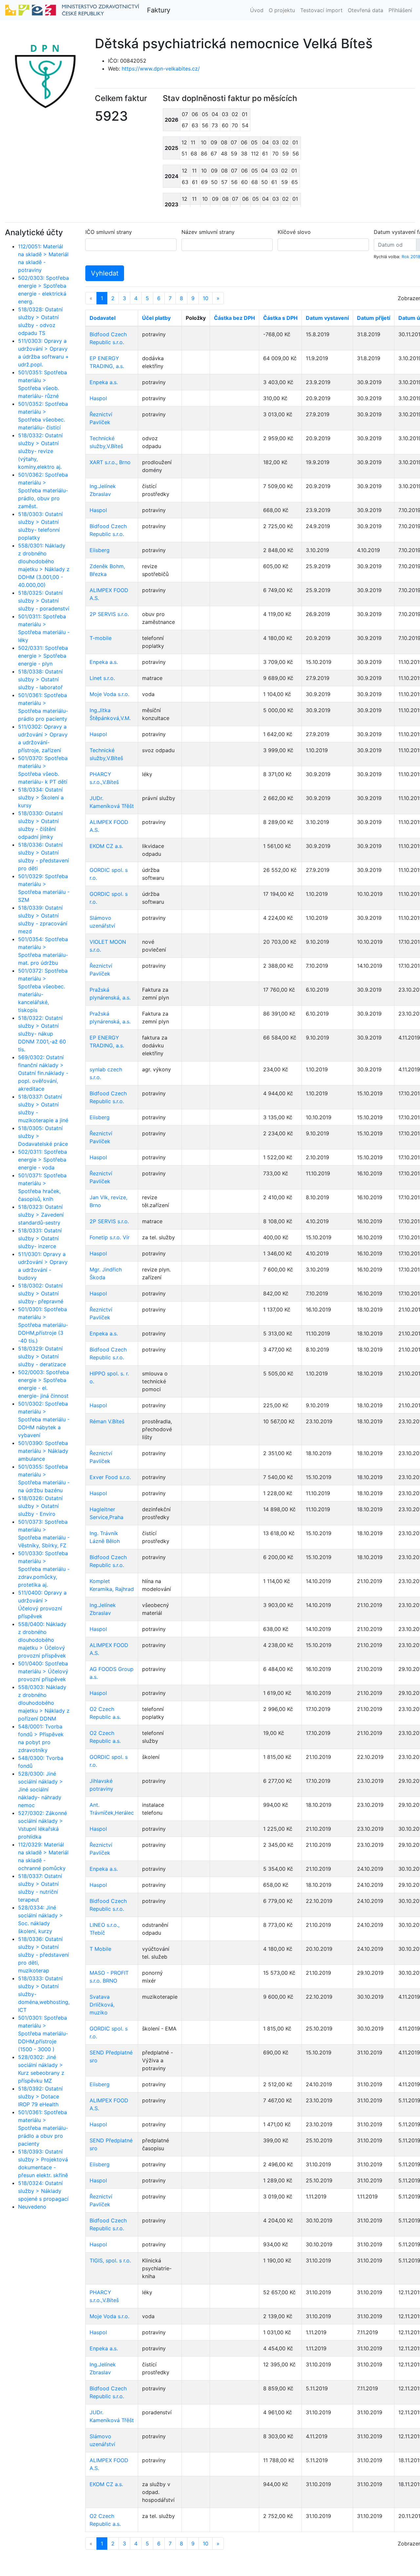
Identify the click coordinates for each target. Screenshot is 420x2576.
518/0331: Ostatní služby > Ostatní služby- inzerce (40, 1238)
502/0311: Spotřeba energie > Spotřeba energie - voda (42, 1160)
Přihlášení (400, 10)
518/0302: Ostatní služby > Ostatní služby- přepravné (41, 1293)
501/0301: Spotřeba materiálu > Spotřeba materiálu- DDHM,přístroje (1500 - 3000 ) (43, 2033)
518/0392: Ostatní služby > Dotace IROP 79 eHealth (40, 2096)
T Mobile (100, 1949)
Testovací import (321, 10)
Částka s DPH (280, 318)
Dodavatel (103, 318)
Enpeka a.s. (104, 382)
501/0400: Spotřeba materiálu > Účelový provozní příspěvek (43, 1671)
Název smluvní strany (208, 232)
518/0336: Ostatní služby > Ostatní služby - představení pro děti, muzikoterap (43, 1955)
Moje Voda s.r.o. (109, 694)
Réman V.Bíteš (107, 1421)
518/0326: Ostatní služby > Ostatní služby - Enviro (40, 1506)
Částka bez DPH (234, 318)
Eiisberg (100, 550)
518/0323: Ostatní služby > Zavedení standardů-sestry (41, 1215)
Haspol (98, 398)
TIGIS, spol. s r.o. (110, 2260)
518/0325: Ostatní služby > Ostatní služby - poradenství (44, 601)
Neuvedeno (32, 2207)
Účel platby (156, 318)
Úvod (257, 10)
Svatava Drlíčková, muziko (102, 2005)
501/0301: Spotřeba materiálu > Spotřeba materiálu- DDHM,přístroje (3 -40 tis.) (43, 1325)
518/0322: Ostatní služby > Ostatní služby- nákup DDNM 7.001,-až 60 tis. (42, 1034)
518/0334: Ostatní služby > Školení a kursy (41, 797)
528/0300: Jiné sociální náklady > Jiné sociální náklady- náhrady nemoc (41, 1789)
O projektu (282, 10)
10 (206, 298)
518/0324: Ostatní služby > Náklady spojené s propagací (43, 2191)
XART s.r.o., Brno (110, 462)
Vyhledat (105, 273)
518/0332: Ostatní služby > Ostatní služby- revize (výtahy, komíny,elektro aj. (40, 451)
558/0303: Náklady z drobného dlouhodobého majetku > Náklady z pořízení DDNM (44, 1703)
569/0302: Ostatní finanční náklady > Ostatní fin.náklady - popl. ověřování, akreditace (43, 1073)
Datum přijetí (374, 318)
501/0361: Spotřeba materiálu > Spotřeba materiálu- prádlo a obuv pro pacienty (43, 2128)
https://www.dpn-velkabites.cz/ (161, 69)
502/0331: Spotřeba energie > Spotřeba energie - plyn (43, 656)
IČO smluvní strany (109, 232)
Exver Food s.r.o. (110, 1477)
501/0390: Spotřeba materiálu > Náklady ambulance (43, 1451)
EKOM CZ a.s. (106, 846)
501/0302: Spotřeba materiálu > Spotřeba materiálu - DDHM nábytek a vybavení (44, 1419)
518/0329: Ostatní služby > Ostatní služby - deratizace (42, 1356)
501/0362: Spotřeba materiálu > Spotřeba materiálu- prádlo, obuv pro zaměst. (43, 490)
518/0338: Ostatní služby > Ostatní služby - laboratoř (40, 679)
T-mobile (101, 638)
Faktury (159, 10)
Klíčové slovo (294, 232)
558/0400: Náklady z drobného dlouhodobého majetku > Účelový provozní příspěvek (42, 1640)
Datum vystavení (327, 318)
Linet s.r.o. (102, 678)
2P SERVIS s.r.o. (109, 614)
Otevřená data (366, 10)
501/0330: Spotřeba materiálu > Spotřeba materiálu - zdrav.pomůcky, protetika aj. (44, 1569)
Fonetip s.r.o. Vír (110, 1237)
